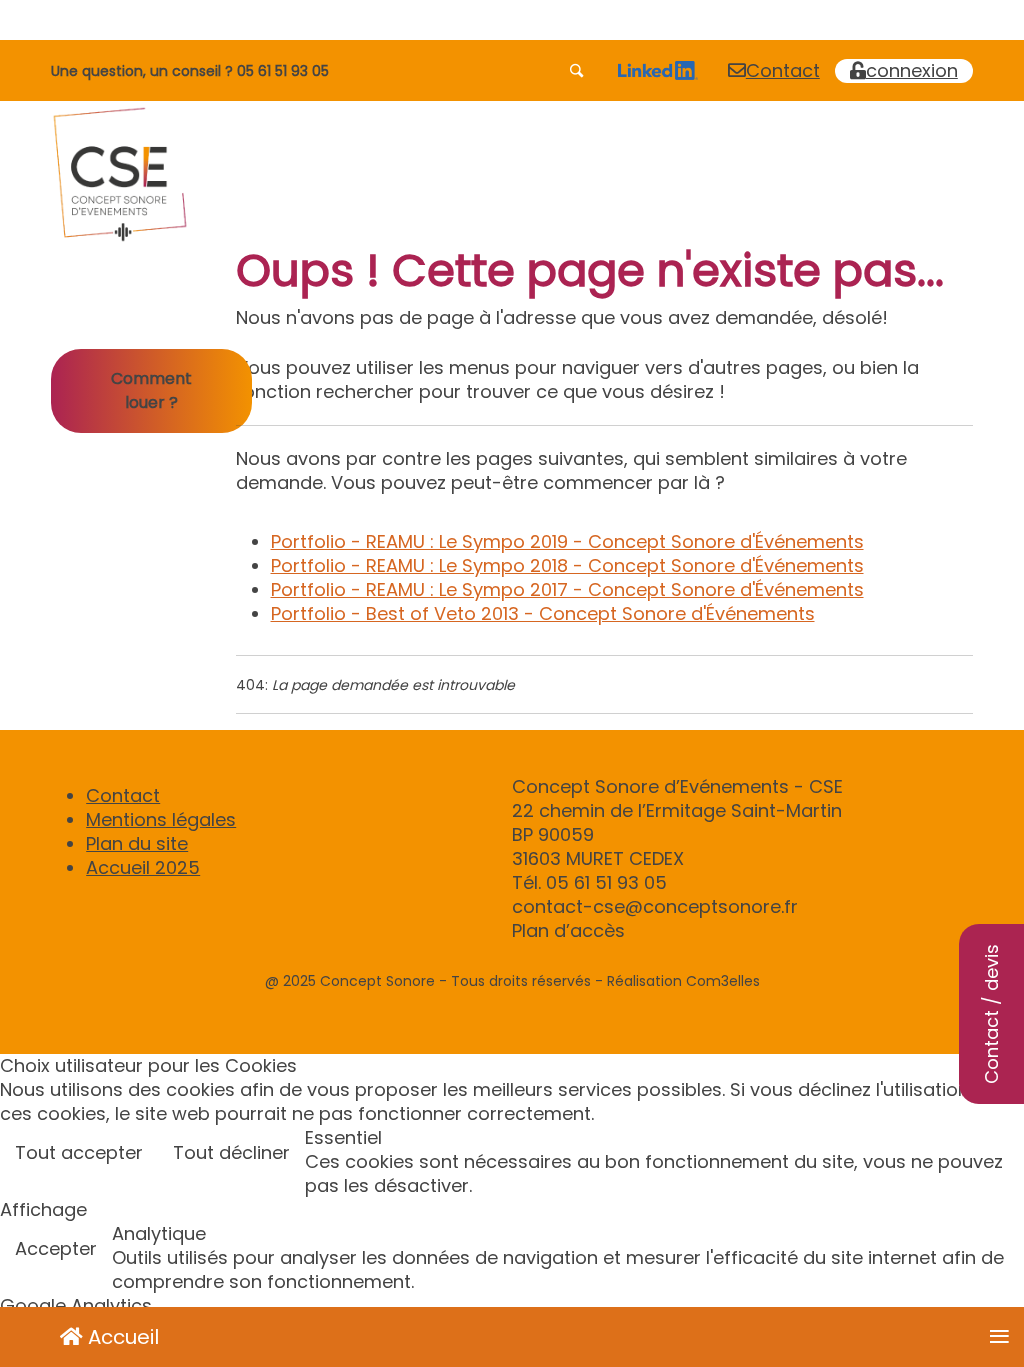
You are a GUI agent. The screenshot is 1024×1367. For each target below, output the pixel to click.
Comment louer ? (151, 390)
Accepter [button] (56, 1248)
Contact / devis (991, 1014)
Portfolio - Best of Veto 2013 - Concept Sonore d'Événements (543, 613)
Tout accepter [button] (79, 1152)
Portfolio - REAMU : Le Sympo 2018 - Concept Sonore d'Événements (567, 565)
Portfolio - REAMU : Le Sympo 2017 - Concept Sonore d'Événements (567, 589)
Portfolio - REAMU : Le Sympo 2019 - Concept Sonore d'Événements (567, 541)
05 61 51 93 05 (283, 71)
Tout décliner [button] (231, 1152)
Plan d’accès (568, 930)
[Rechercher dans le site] (578, 71)
